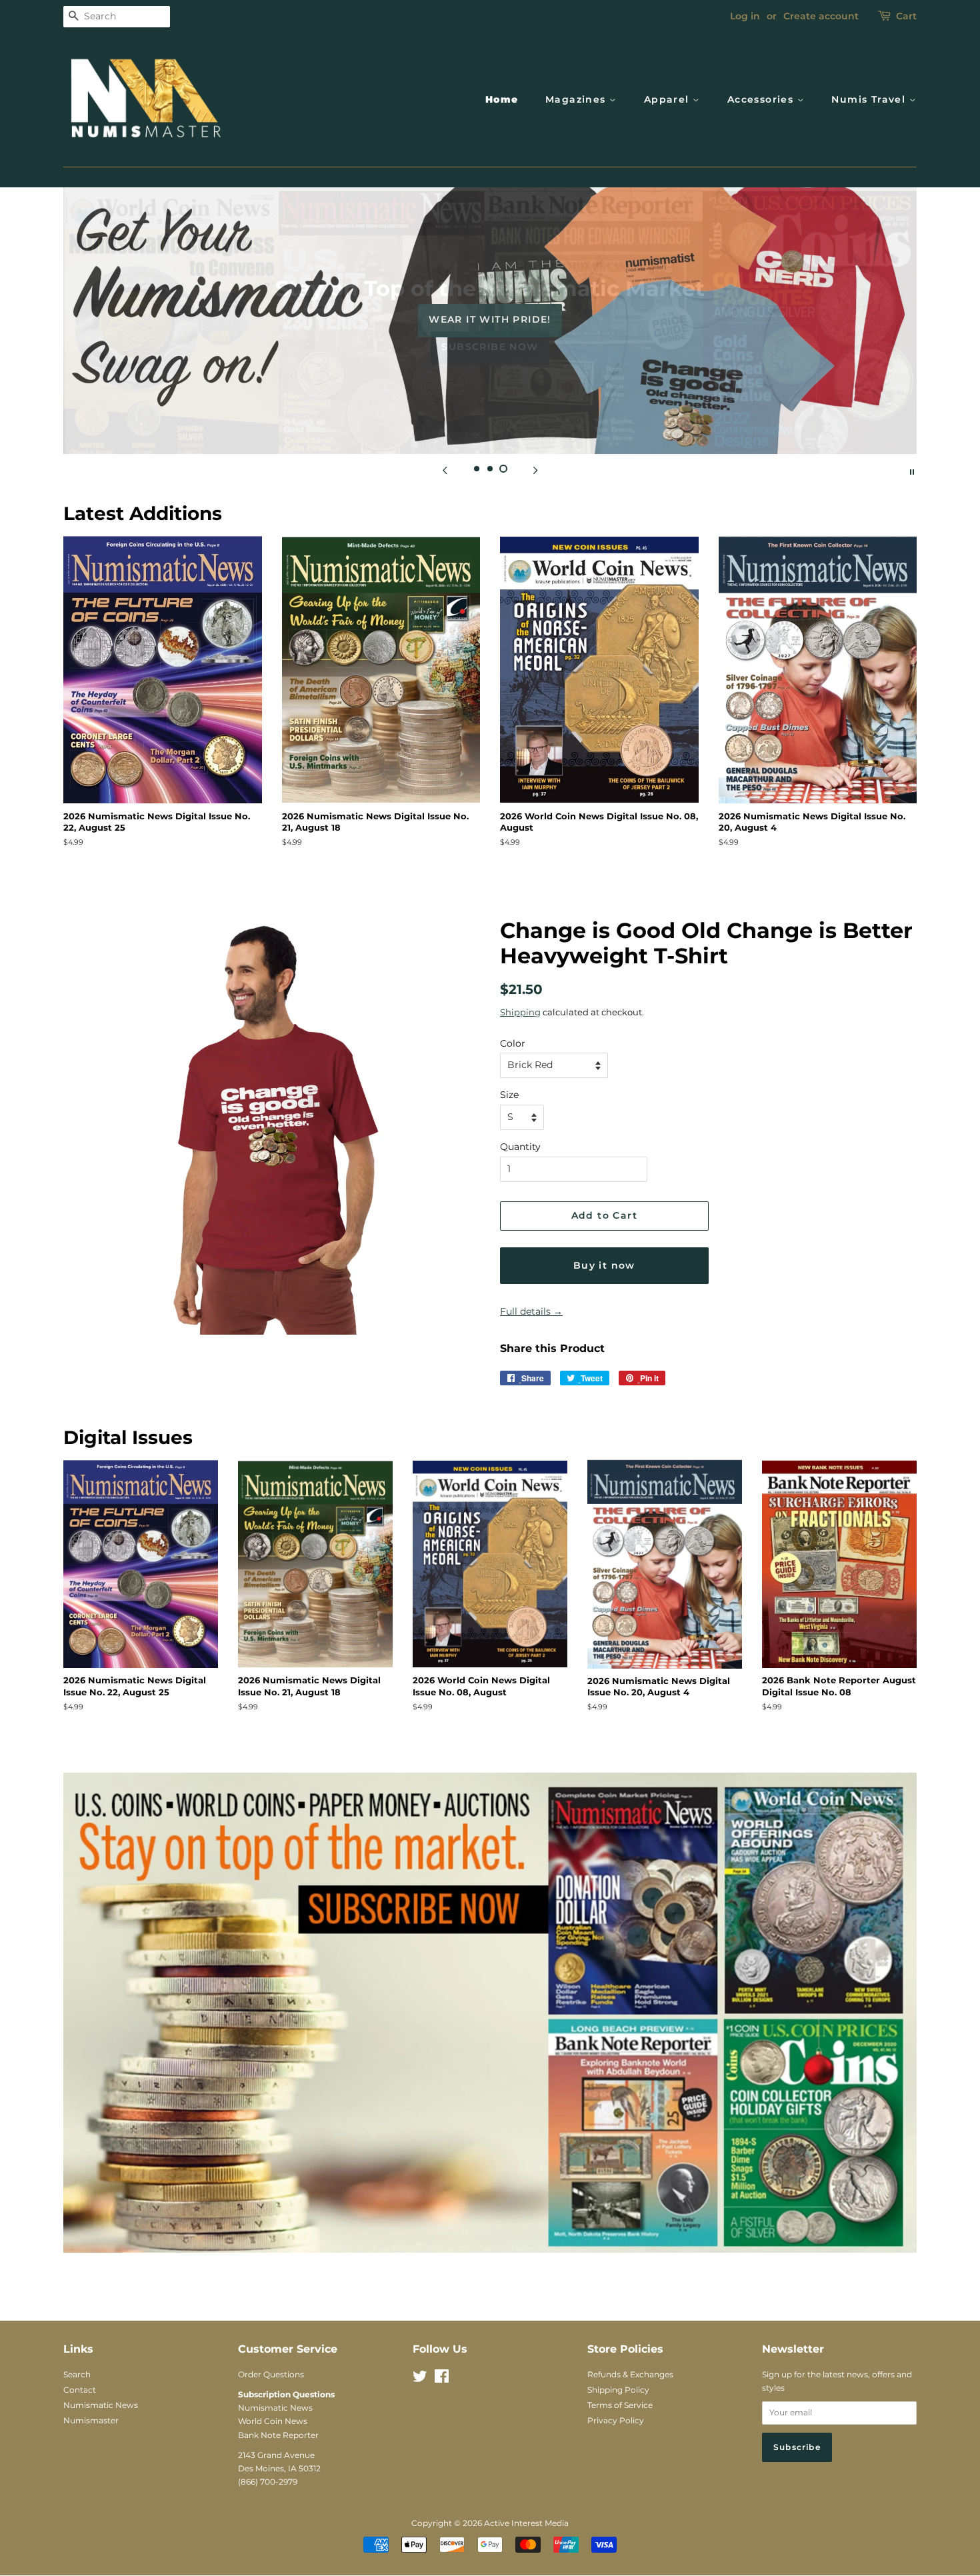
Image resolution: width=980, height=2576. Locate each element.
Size (509, 1095)
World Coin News (273, 2421)
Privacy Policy (616, 2420)
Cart (906, 16)
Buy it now (604, 1265)
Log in (745, 16)
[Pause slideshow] (912, 471)
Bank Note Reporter (278, 2435)
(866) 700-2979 (268, 2482)
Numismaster (91, 2420)
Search (77, 2374)
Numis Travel (870, 99)
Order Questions (271, 2374)
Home (502, 99)
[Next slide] (535, 471)
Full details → (531, 1311)
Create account (821, 16)
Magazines (577, 99)
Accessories (762, 99)
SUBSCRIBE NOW (490, 347)
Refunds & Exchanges (630, 2374)
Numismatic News (101, 2405)
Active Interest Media (526, 2523)
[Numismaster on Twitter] (420, 2379)
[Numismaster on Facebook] (442, 2379)
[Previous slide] (445, 471)
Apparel (668, 99)
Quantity (520, 1147)
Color (513, 1043)
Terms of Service (620, 2405)
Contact (80, 2390)
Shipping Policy (618, 2390)
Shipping (520, 1012)
